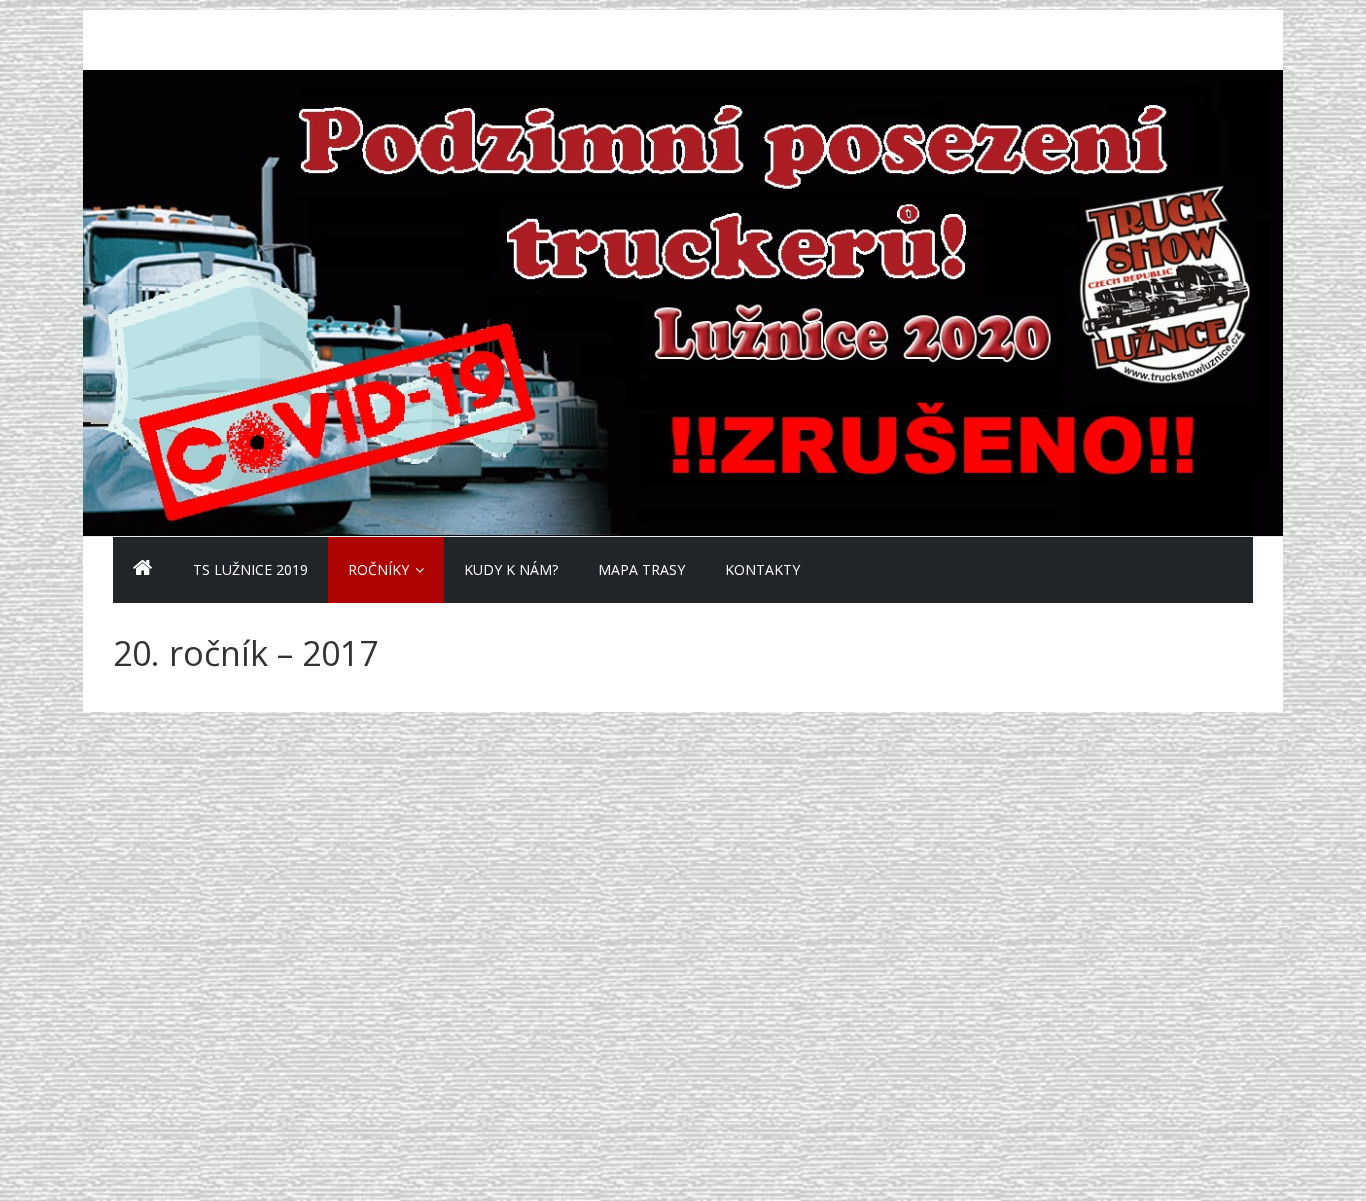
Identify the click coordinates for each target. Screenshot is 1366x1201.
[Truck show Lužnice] (143, 570)
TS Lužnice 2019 (250, 569)
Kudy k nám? (511, 569)
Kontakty (762, 569)
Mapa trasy (641, 569)
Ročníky (378, 569)
